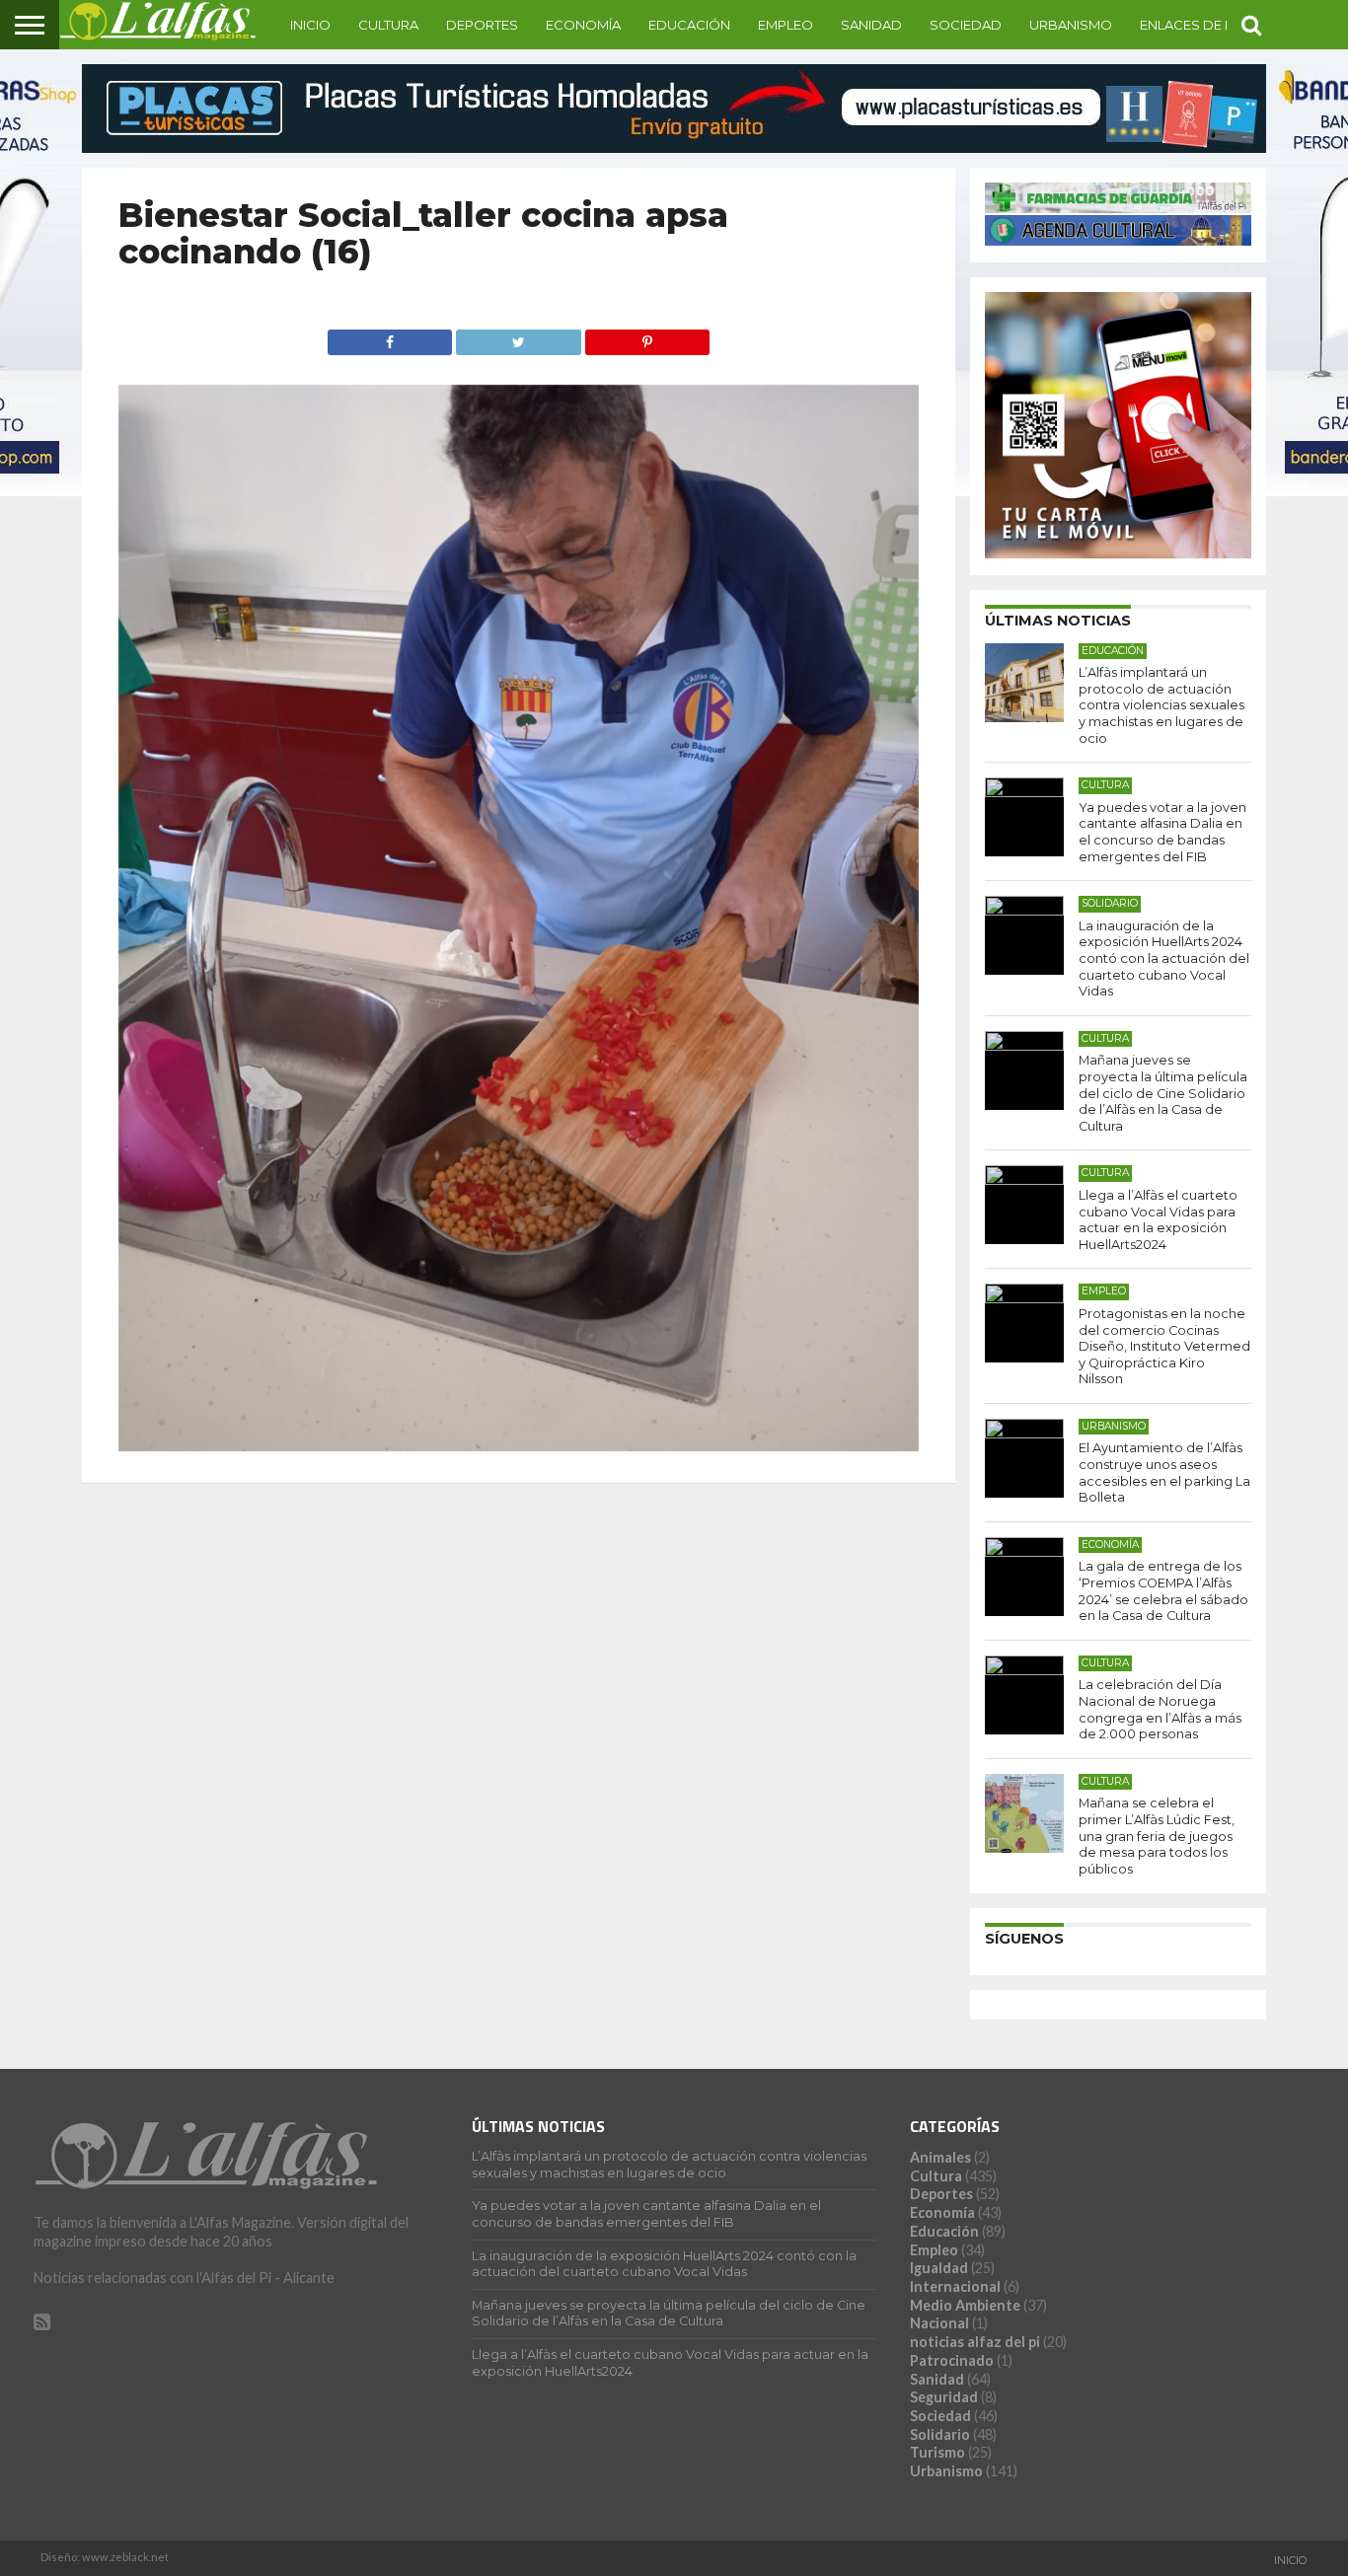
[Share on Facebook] (390, 337)
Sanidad (871, 25)
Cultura (388, 25)
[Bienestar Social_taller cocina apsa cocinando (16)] (519, 1445)
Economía (583, 25)
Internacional (955, 2286)
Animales (940, 2157)
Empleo (786, 25)
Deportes (482, 25)
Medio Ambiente (965, 2305)
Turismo (937, 2452)
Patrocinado (952, 2360)
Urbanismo (1071, 25)
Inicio (310, 25)
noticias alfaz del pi (975, 2342)
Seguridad (944, 2397)
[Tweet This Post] (518, 337)
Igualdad (939, 2268)
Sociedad (966, 25)
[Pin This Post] (647, 337)
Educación (689, 25)
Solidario (940, 2434)
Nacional (939, 2323)
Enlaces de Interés (1209, 25)
